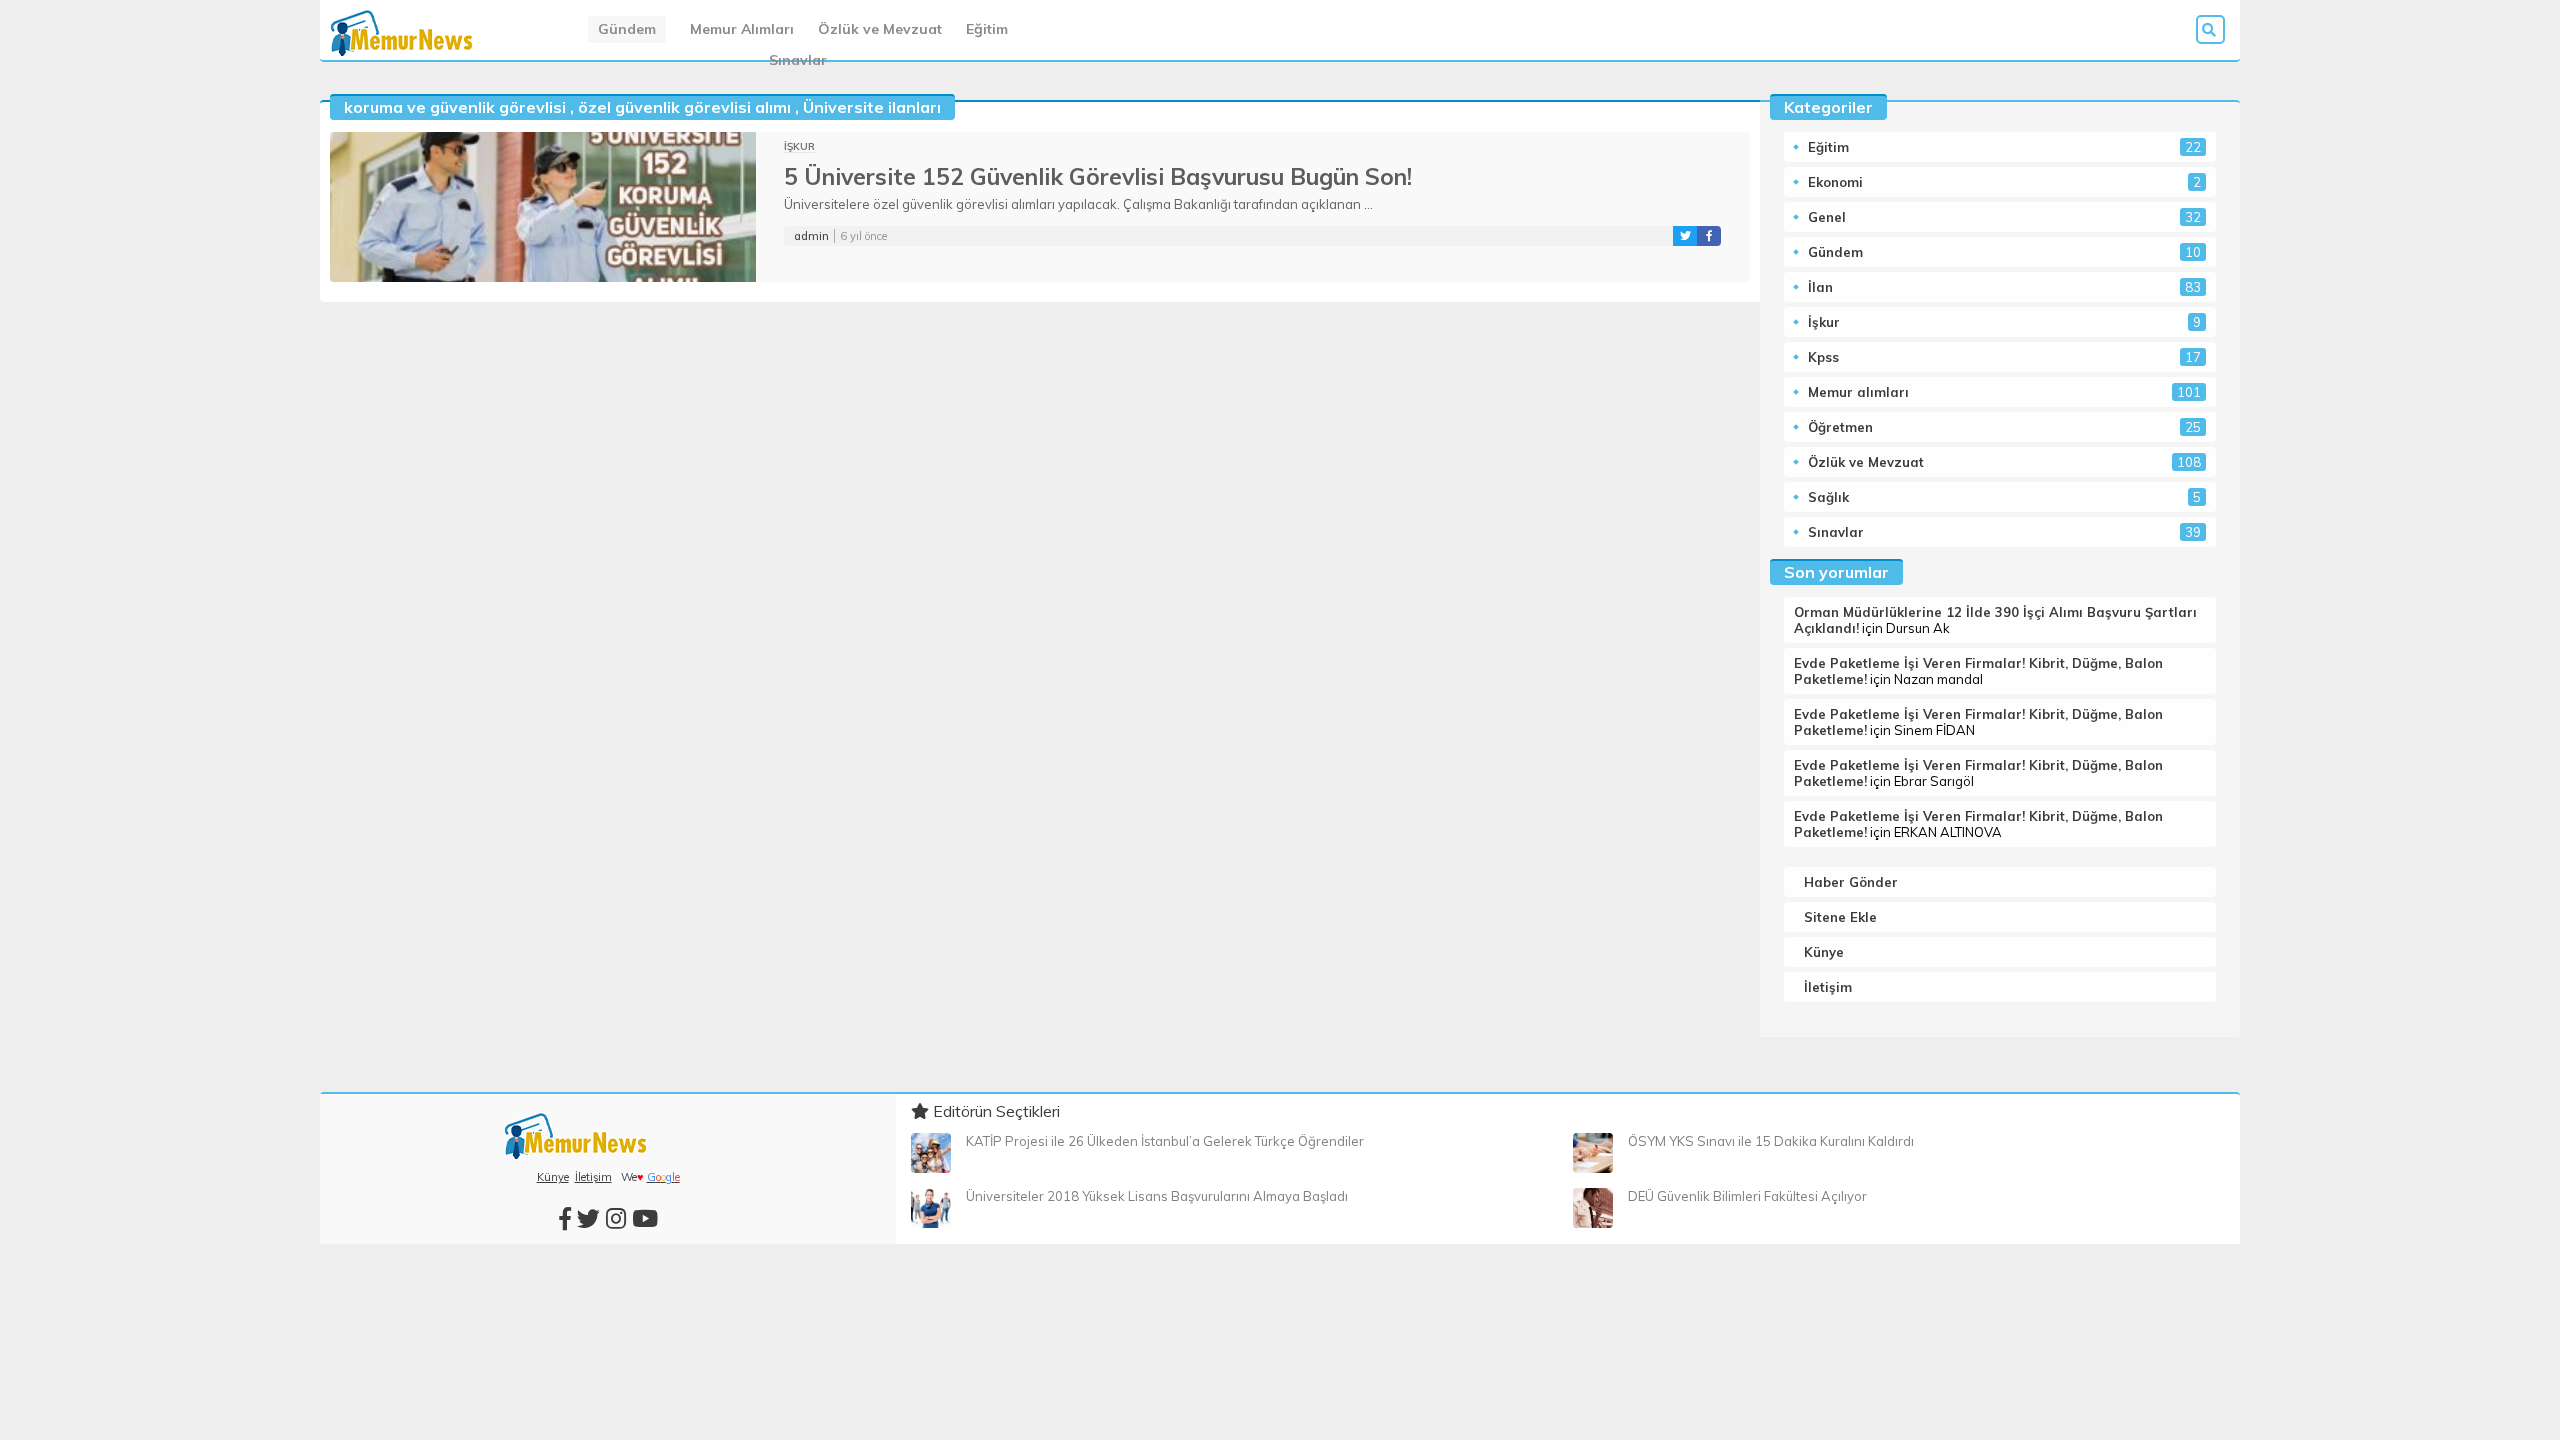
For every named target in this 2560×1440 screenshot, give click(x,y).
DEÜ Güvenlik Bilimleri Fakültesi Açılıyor (1747, 1196)
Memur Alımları (742, 29)
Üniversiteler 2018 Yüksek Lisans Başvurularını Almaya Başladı (1157, 1196)
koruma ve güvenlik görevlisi (455, 107)
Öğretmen (1840, 427)
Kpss (1823, 357)
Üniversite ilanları (872, 107)
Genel (1827, 217)
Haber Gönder (1851, 882)
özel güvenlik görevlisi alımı (684, 107)
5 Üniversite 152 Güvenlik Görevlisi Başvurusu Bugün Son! (1098, 176)
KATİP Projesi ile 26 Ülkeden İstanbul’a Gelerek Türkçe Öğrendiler (1165, 1141)
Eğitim (987, 29)
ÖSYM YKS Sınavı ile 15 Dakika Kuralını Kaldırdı (1771, 1141)
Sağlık (1828, 497)
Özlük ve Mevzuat (880, 29)
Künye (1824, 952)
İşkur (799, 146)
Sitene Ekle (1840, 917)
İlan (1820, 287)
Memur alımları (1858, 392)
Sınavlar (798, 60)
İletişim (1828, 987)
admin (811, 236)
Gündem (627, 29)
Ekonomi (1835, 182)
